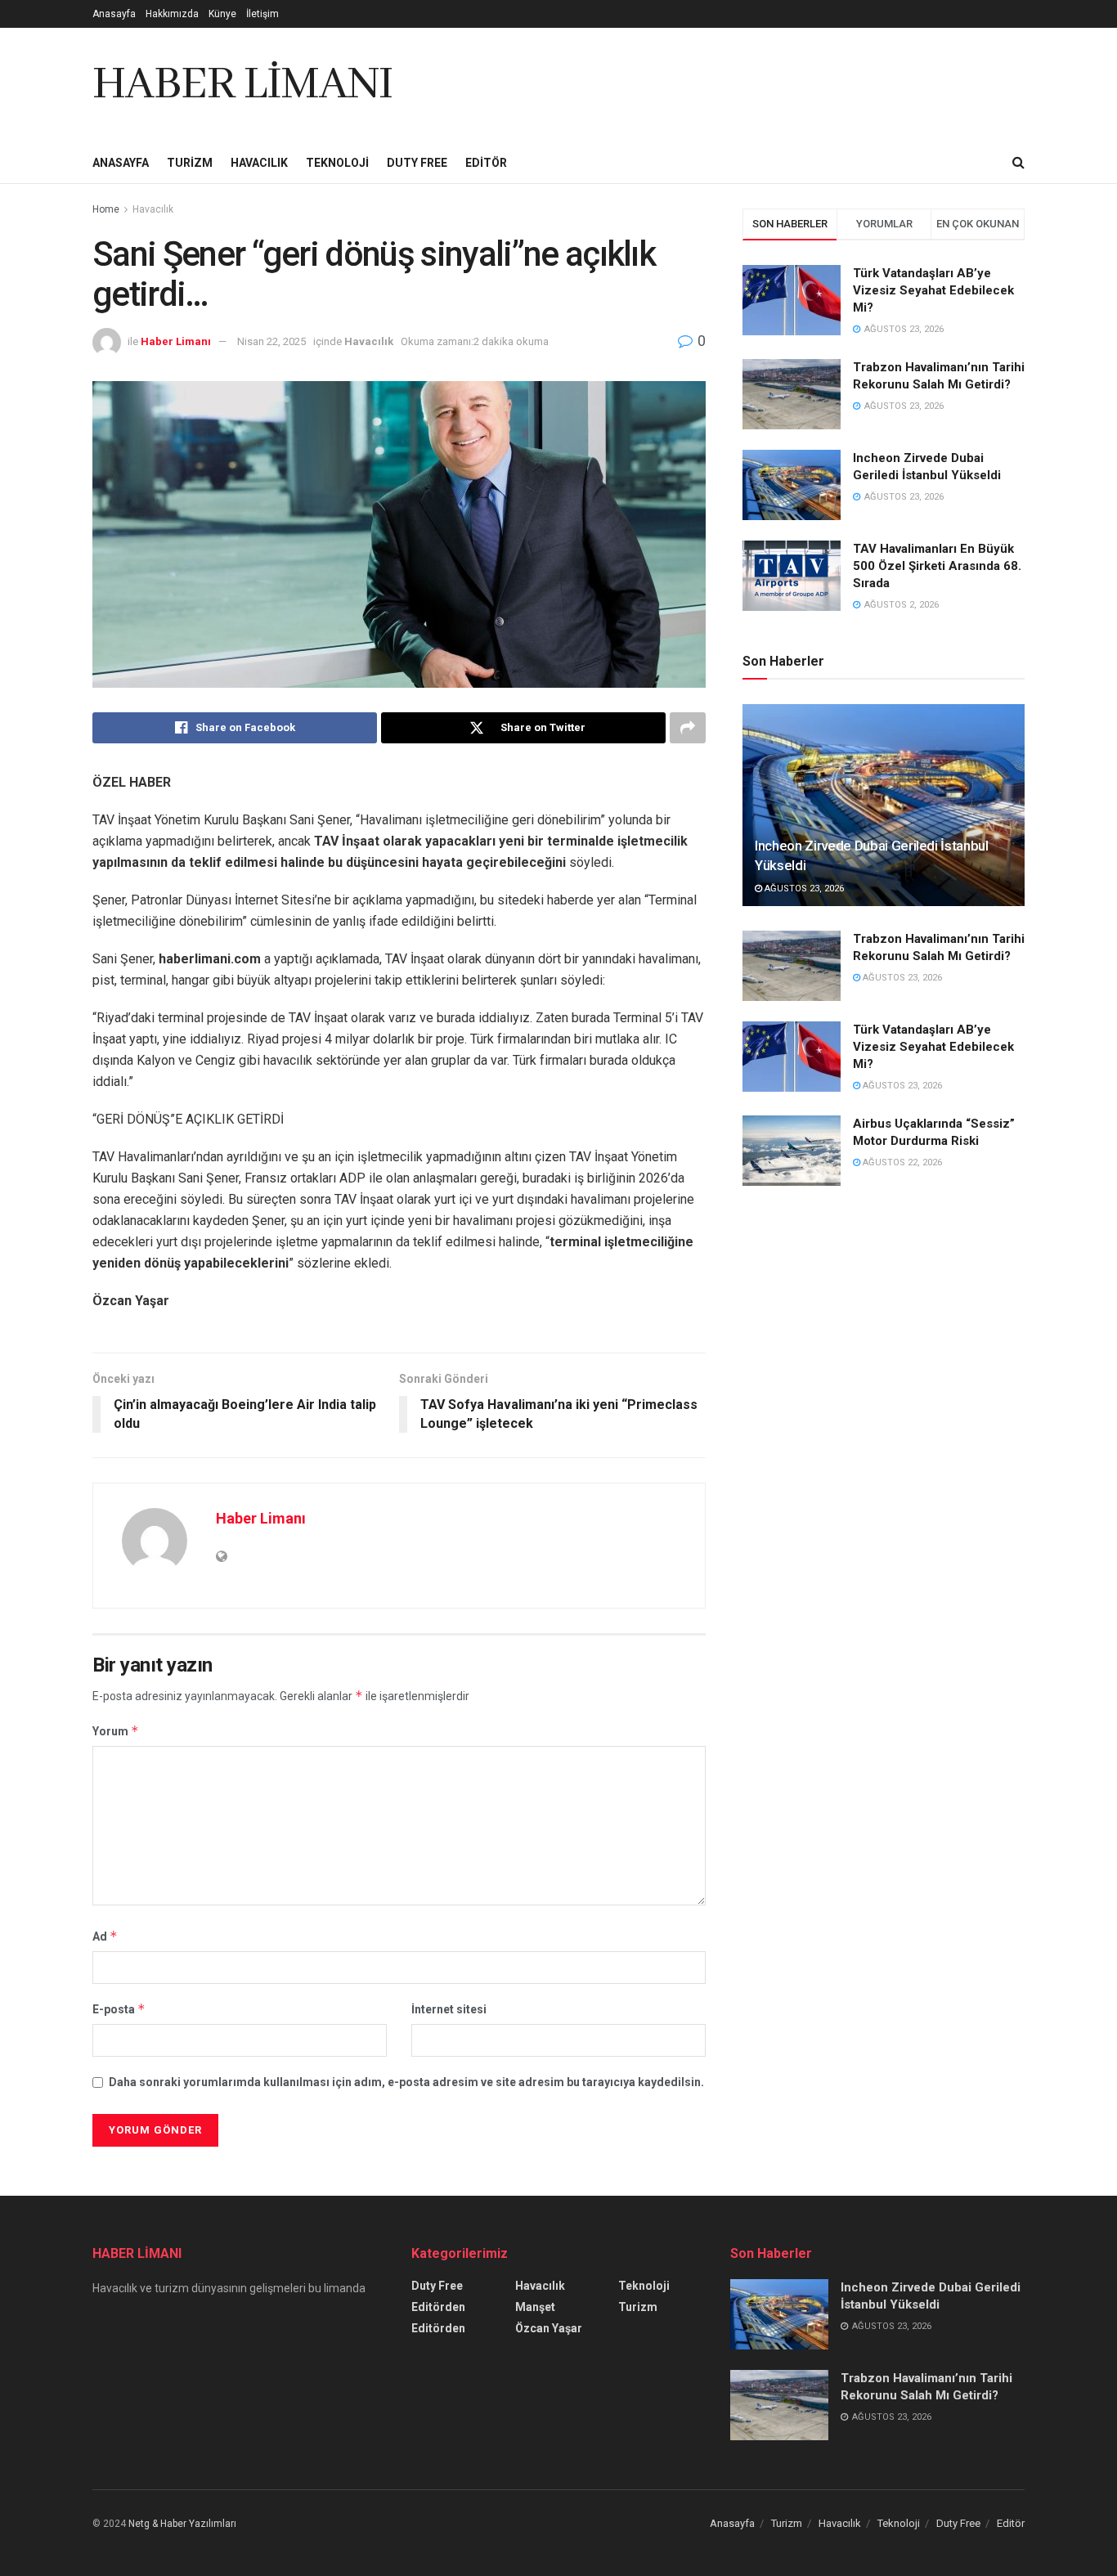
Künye (222, 14)
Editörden (438, 2307)
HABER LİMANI (242, 85)
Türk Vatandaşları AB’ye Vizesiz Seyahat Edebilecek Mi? (933, 290)
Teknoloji (337, 163)
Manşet (535, 2307)
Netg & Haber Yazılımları (182, 2524)
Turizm (190, 163)
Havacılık (259, 163)
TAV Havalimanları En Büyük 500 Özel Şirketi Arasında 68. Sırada (937, 566)
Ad (105, 1936)
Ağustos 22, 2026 (901, 1162)
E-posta (119, 2009)
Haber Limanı (176, 341)
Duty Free (417, 163)
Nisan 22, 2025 (271, 341)
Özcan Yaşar (549, 2328)
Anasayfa (114, 14)
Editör (486, 163)
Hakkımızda (172, 14)
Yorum (116, 1731)
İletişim (262, 14)
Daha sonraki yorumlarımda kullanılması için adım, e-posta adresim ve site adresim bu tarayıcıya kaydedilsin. (406, 2082)
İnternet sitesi (449, 2009)
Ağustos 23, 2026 (803, 889)
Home (106, 209)
